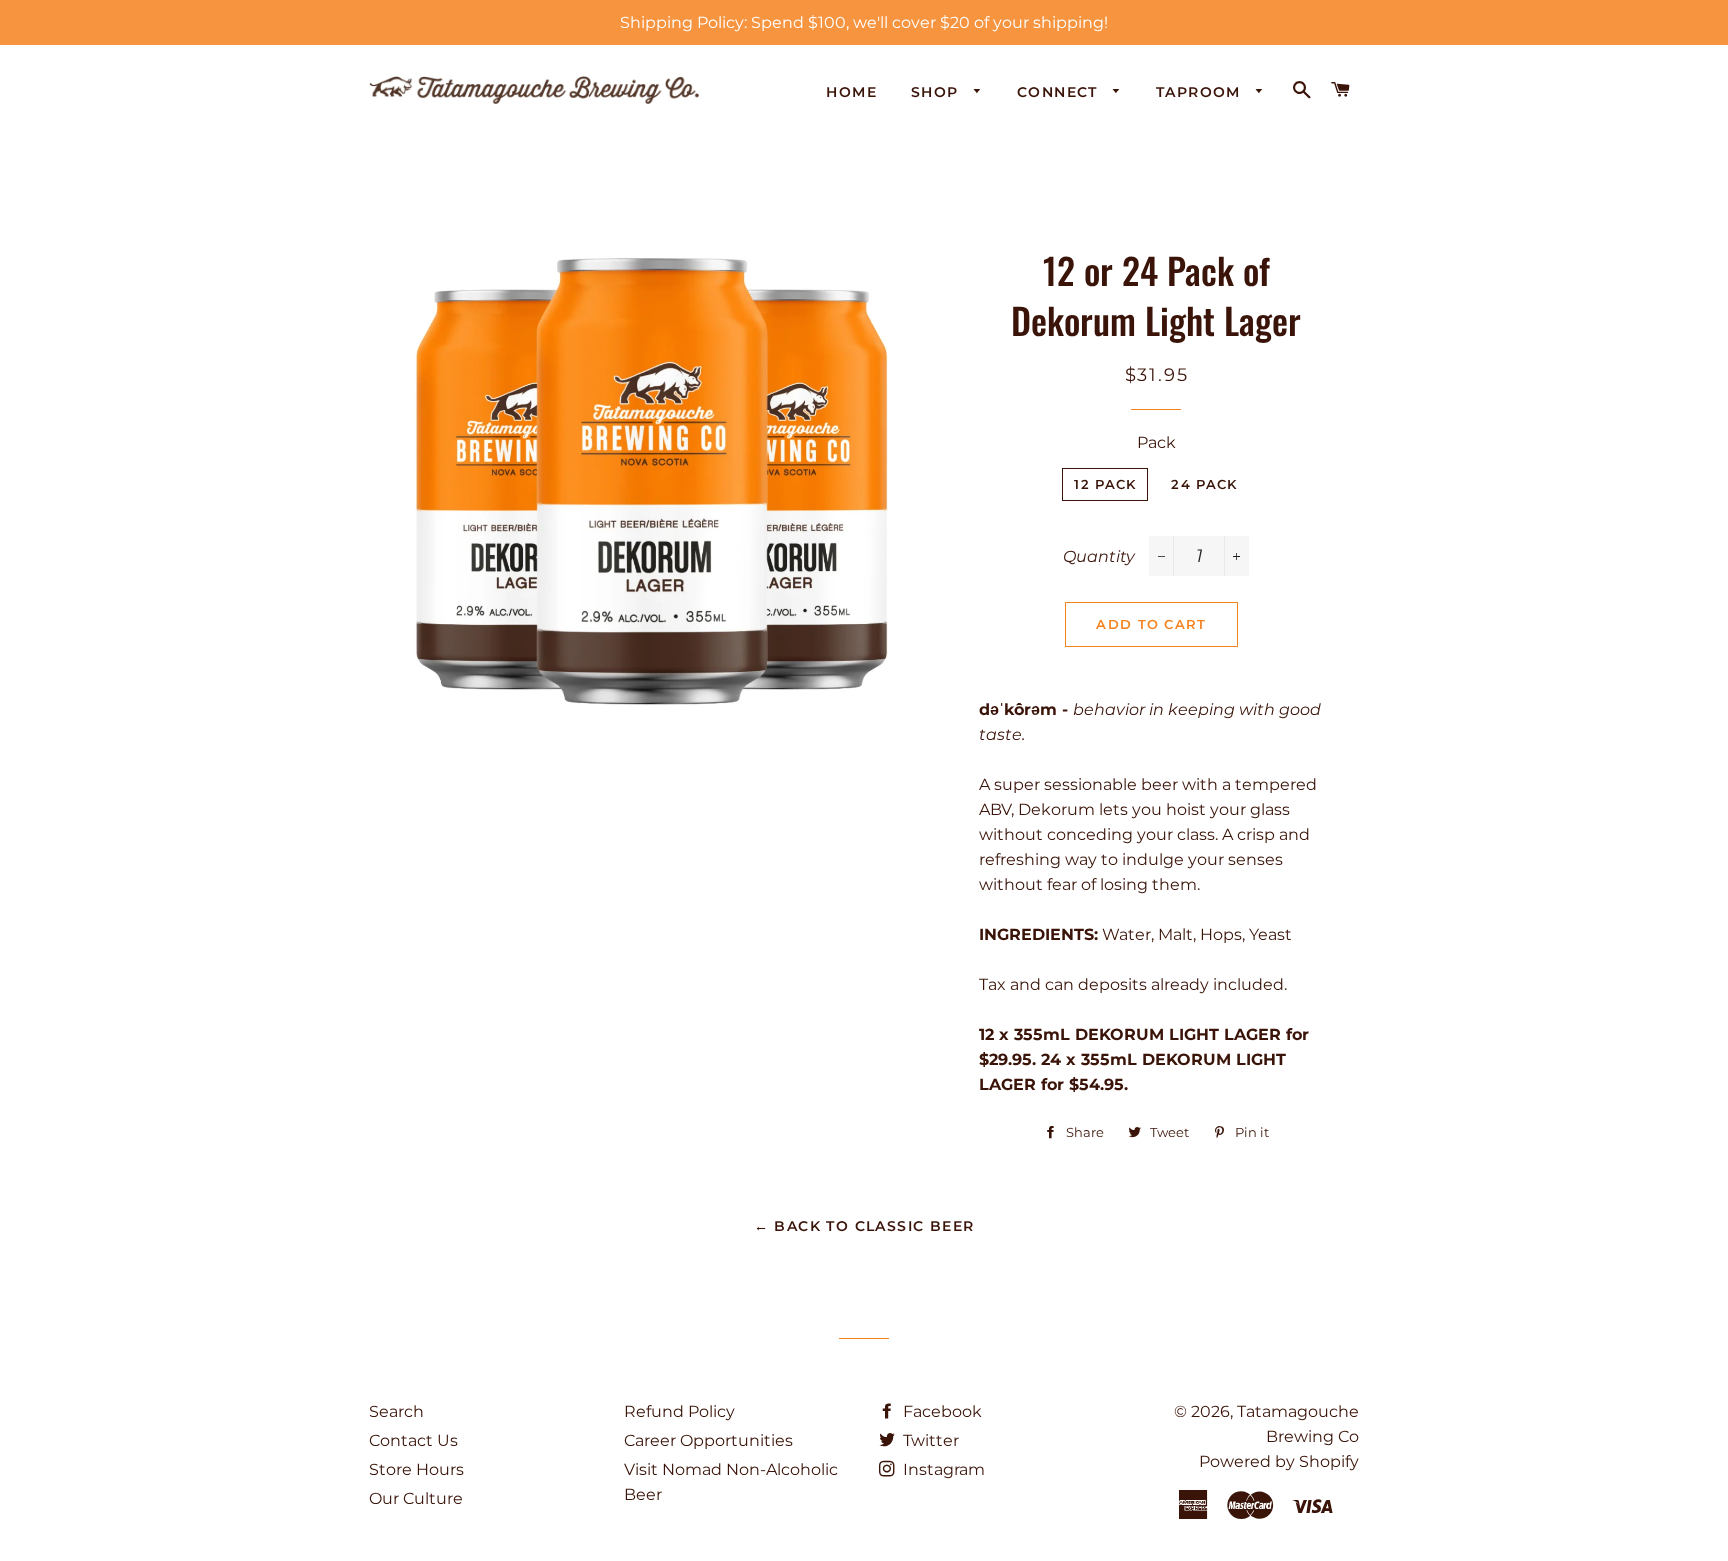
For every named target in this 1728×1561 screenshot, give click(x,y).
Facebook (940, 1411)
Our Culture (416, 1498)
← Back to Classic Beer (864, 1226)
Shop (937, 92)
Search (396, 1411)
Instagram (942, 1469)
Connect (1060, 92)
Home (851, 92)
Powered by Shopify (1279, 1461)
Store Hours (416, 1469)
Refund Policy (679, 1411)
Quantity (1099, 556)
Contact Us (413, 1440)
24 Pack (1204, 484)
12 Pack (1105, 484)
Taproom (1201, 92)
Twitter (929, 1440)
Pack (1156, 442)
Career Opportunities (708, 1440)
